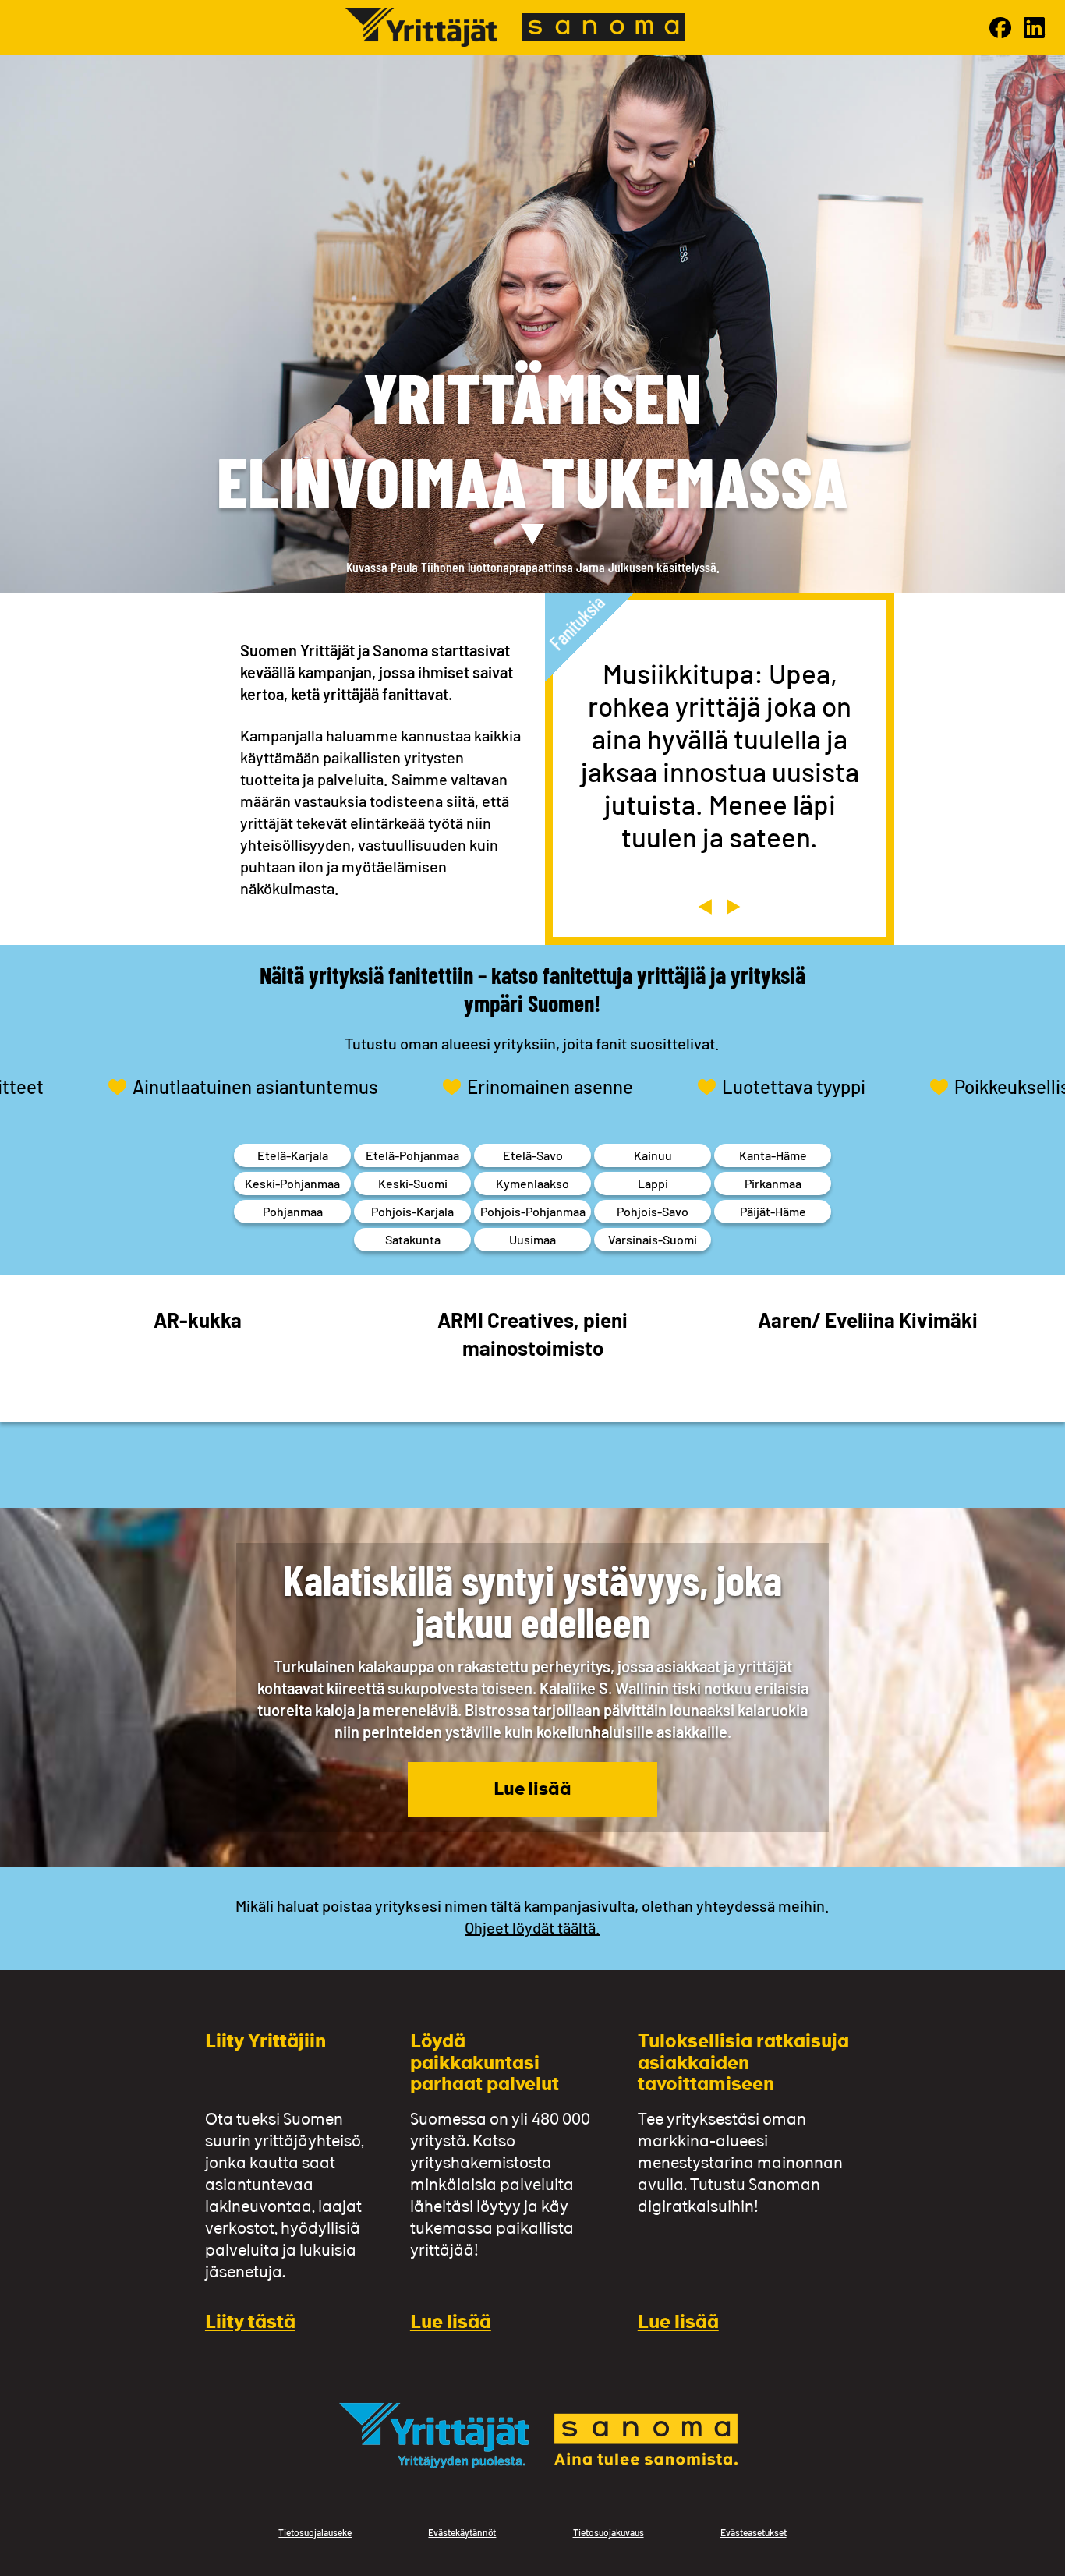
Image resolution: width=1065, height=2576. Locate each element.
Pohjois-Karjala (412, 1211)
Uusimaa (532, 1239)
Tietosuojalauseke (315, 2532)
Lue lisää (532, 1790)
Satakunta (413, 1239)
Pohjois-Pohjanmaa (533, 1211)
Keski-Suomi (413, 1183)
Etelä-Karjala (293, 1155)
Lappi (653, 1183)
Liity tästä (250, 2324)
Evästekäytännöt (462, 2532)
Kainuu (653, 1155)
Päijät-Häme (773, 1211)
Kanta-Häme (773, 1155)
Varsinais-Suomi (653, 1239)
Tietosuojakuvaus (609, 2532)
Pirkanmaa (773, 1183)
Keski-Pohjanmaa (292, 1183)
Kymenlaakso (532, 1183)
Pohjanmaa (293, 1211)
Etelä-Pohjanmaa (412, 1155)
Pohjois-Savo (653, 1211)
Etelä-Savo (533, 1155)
